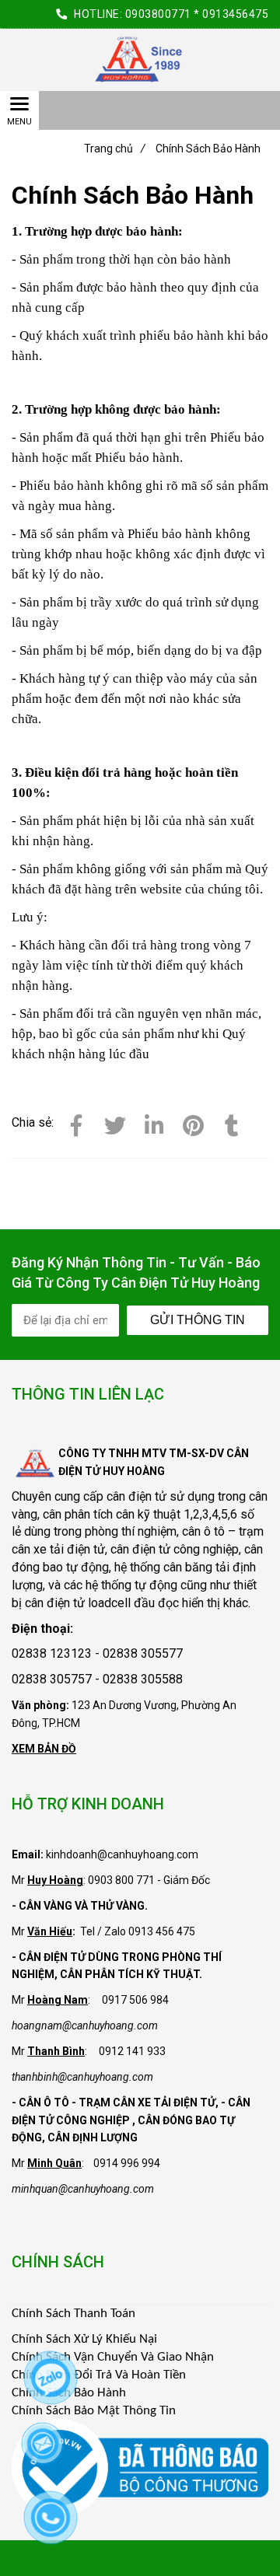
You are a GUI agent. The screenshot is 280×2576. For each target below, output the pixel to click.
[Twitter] (115, 1123)
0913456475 (235, 14)
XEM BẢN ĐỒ (44, 1749)
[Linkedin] (154, 1123)
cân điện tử (136, 1496)
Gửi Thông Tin (198, 1320)
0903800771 (158, 14)
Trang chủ (115, 149)
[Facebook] (76, 1123)
